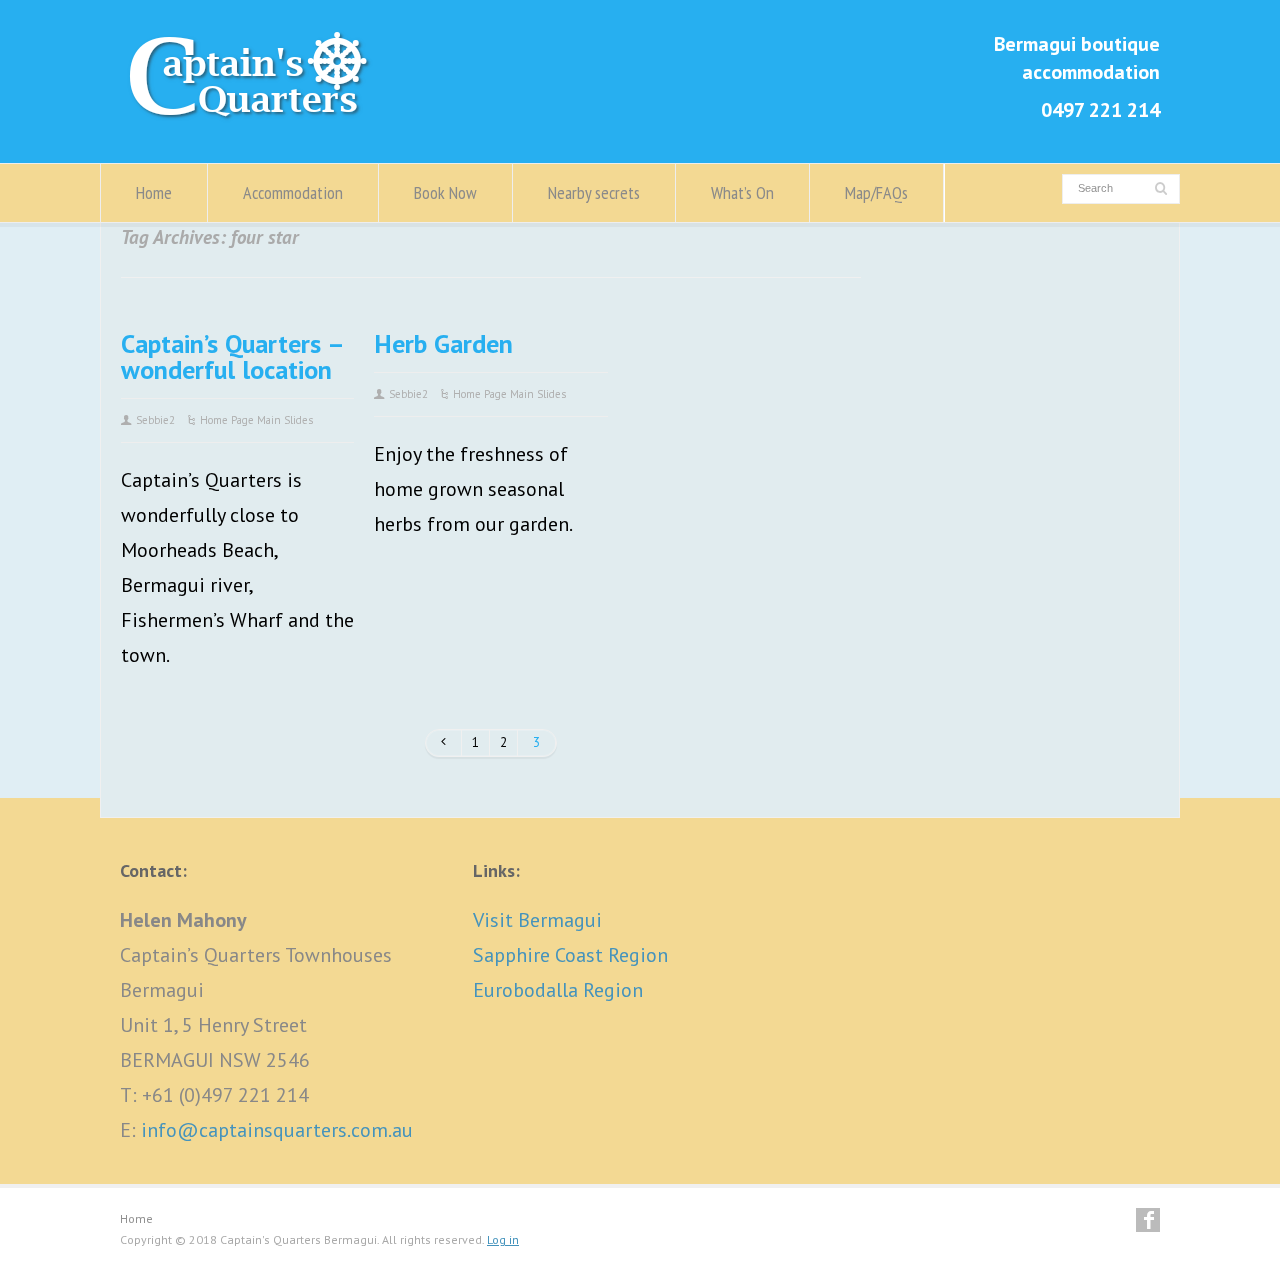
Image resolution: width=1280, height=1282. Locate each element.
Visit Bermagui (537, 920)
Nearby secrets (594, 192)
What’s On (742, 192)
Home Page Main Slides (256, 420)
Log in (503, 1239)
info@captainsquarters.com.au (277, 1130)
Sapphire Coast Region (570, 955)
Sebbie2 (155, 420)
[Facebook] (1148, 1220)
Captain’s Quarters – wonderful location (232, 356)
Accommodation (293, 192)
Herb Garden (443, 343)
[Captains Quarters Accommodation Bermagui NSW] (254, 120)
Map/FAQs (876, 192)
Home (154, 192)
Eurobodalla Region (558, 990)
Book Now (445, 192)
